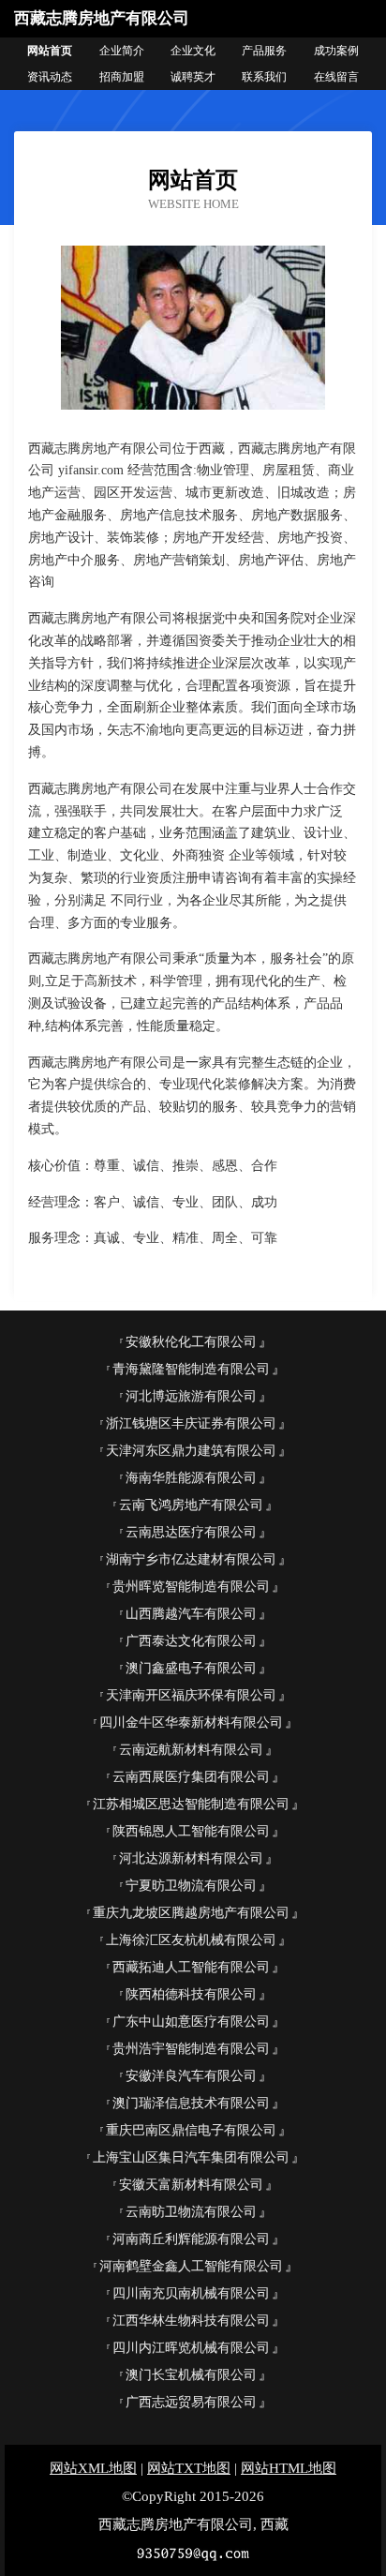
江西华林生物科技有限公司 (191, 2321)
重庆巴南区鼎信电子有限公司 (191, 2130)
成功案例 (336, 51)
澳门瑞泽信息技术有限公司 (191, 2103)
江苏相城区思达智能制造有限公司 (191, 1804)
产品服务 (264, 51)
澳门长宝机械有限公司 (191, 2375)
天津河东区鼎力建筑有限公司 (191, 1451)
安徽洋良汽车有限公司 (191, 2076)
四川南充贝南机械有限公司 (191, 2293)
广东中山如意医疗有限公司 (191, 2022)
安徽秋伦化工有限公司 (191, 1342)
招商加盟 (122, 77)
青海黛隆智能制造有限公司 (191, 1369)
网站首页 (50, 51)
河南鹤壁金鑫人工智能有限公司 (191, 2266)
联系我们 (264, 77)
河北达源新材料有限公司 (191, 1858)
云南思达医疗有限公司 (191, 1532)
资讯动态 (50, 77)
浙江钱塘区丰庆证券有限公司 (191, 1423)
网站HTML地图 (289, 2468)
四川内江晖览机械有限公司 (191, 2348)
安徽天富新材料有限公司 (191, 2185)
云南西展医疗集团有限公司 (191, 1777)
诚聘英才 (193, 77)
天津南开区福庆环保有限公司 (191, 1695)
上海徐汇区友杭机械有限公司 (191, 1940)
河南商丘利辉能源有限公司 (191, 2239)
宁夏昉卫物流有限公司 (191, 1886)
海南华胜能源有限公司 (191, 1478)
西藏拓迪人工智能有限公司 (191, 1967)
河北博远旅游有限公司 (191, 1396)
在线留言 (336, 77)
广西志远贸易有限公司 (191, 2402)
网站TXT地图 (189, 2468)
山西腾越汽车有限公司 (191, 1614)
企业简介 (122, 51)
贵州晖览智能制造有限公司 (191, 1587)
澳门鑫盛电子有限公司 (191, 1668)
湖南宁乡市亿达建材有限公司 (191, 1559)
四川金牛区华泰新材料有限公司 (191, 1722)
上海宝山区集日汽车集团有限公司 (191, 2157)
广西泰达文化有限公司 (191, 1641)
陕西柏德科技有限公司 (191, 1994)
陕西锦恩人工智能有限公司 (191, 1831)
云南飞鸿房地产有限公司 (191, 1505)
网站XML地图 (93, 2468)
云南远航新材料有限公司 (191, 1750)
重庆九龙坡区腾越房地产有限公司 (191, 1913)
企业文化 (193, 51)
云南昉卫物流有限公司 (191, 2212)
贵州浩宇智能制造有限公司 (191, 2049)
